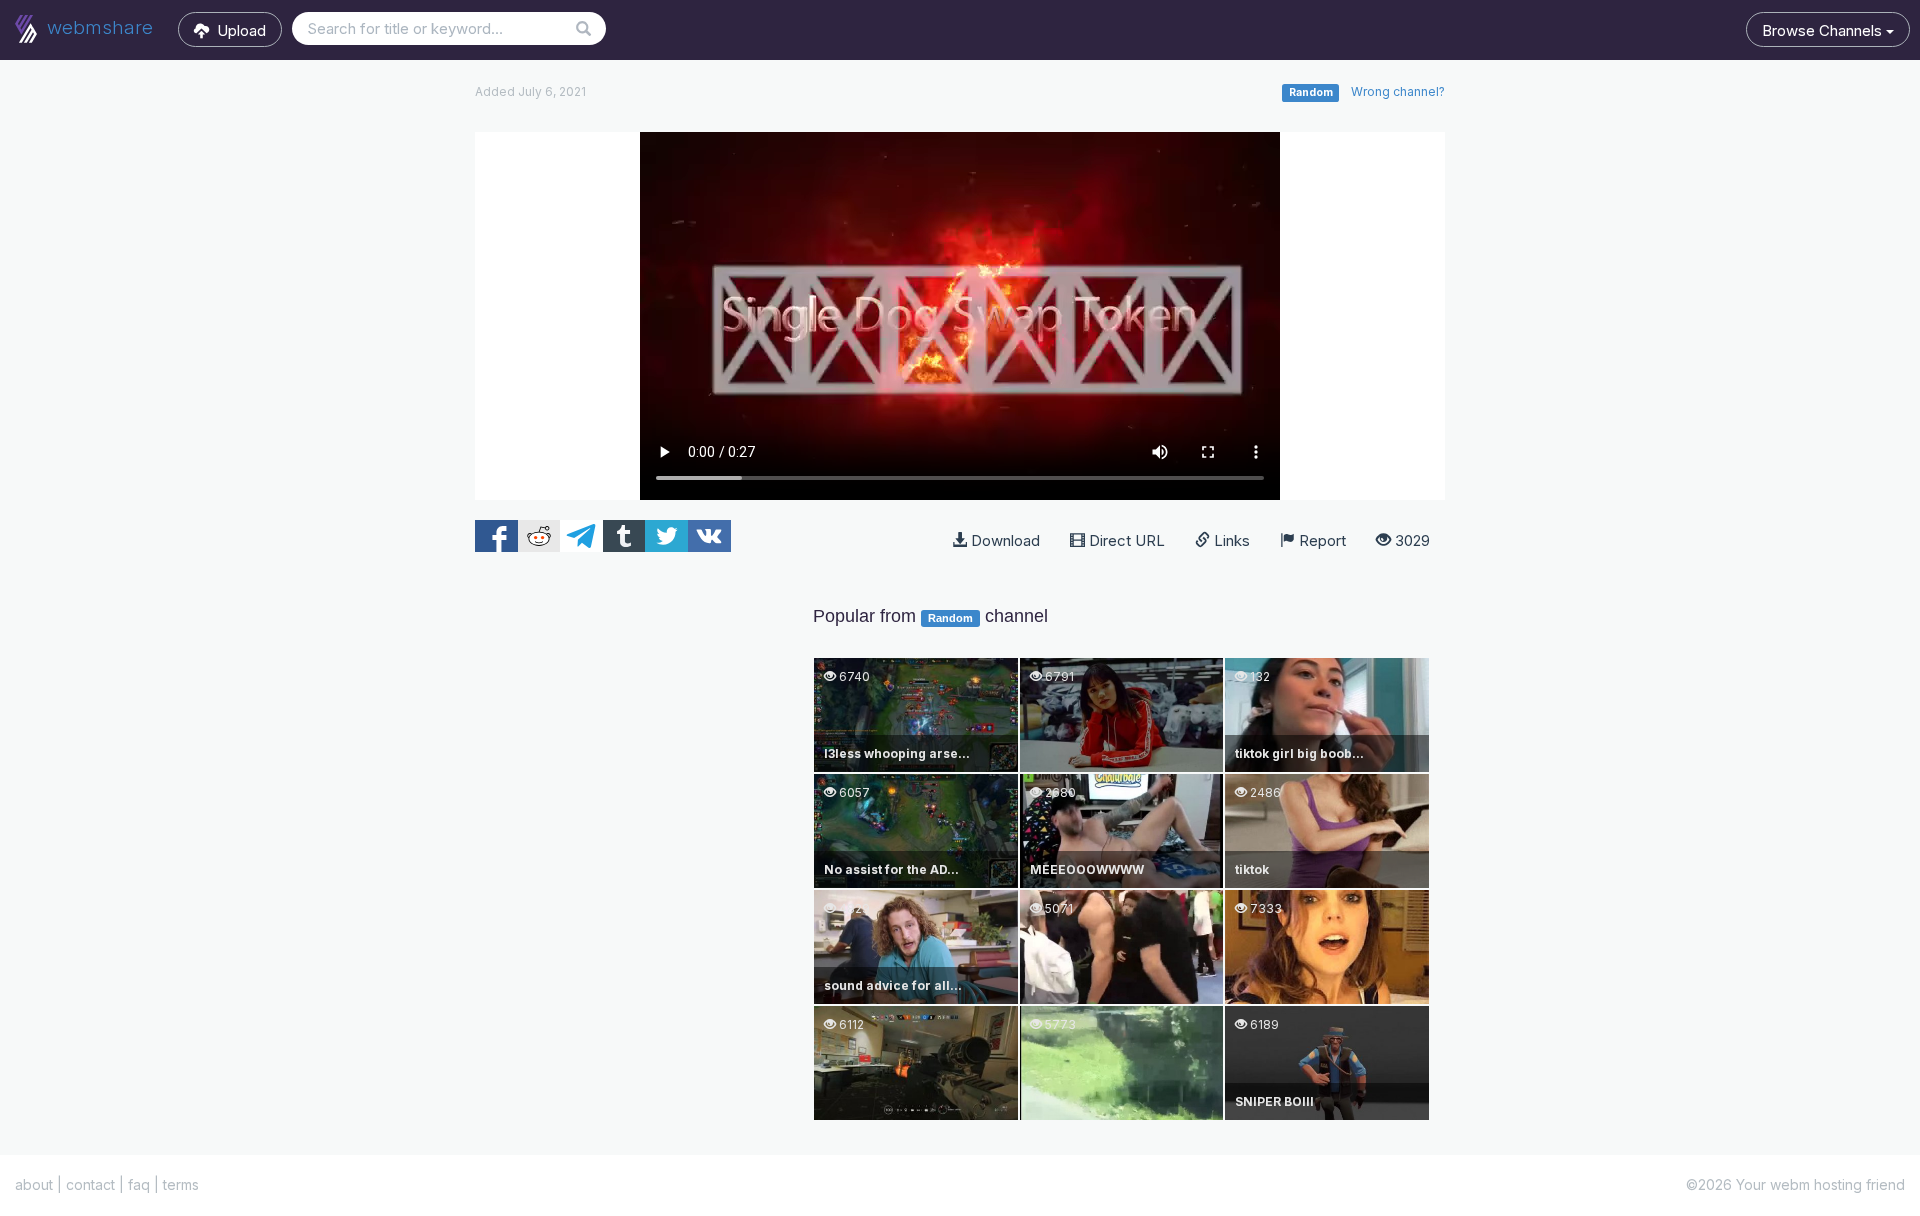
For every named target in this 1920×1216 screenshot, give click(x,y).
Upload (237, 30)
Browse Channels (1824, 30)
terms (181, 1184)
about (34, 1184)
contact (90, 1184)
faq (139, 1184)
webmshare (97, 27)
